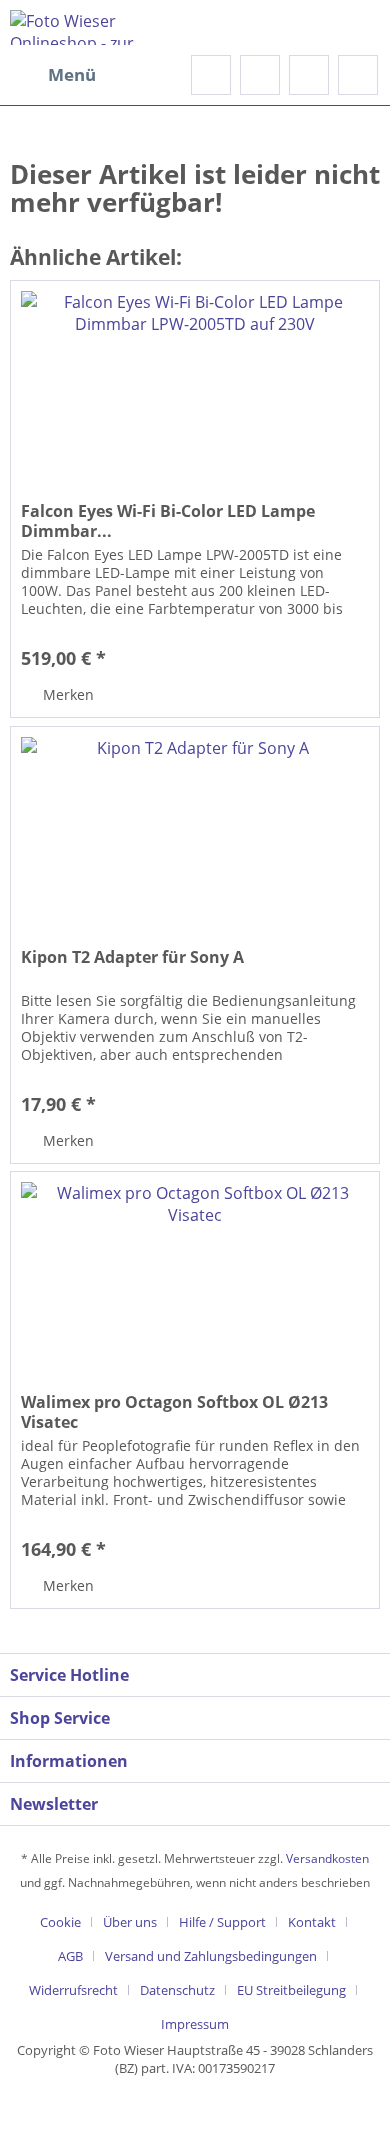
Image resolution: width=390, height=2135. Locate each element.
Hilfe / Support (222, 1922)
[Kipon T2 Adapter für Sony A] (195, 827)
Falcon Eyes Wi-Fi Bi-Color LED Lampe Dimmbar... (168, 521)
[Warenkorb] (358, 75)
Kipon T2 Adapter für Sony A (132, 957)
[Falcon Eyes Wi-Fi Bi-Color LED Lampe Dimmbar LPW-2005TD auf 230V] (195, 381)
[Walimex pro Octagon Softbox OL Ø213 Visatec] (195, 1272)
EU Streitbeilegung (291, 1990)
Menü (72, 74)
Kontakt (312, 1922)
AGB (70, 1956)
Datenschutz (177, 1990)
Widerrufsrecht (73, 1990)
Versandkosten (327, 1858)
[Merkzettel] (260, 75)
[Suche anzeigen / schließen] (211, 75)
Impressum (195, 2024)
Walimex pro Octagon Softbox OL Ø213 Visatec (174, 1412)
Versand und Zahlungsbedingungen (211, 1956)
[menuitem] (53, 75)
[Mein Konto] (309, 75)
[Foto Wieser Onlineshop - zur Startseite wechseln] (102, 27)
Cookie (60, 1922)
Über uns (130, 1922)
